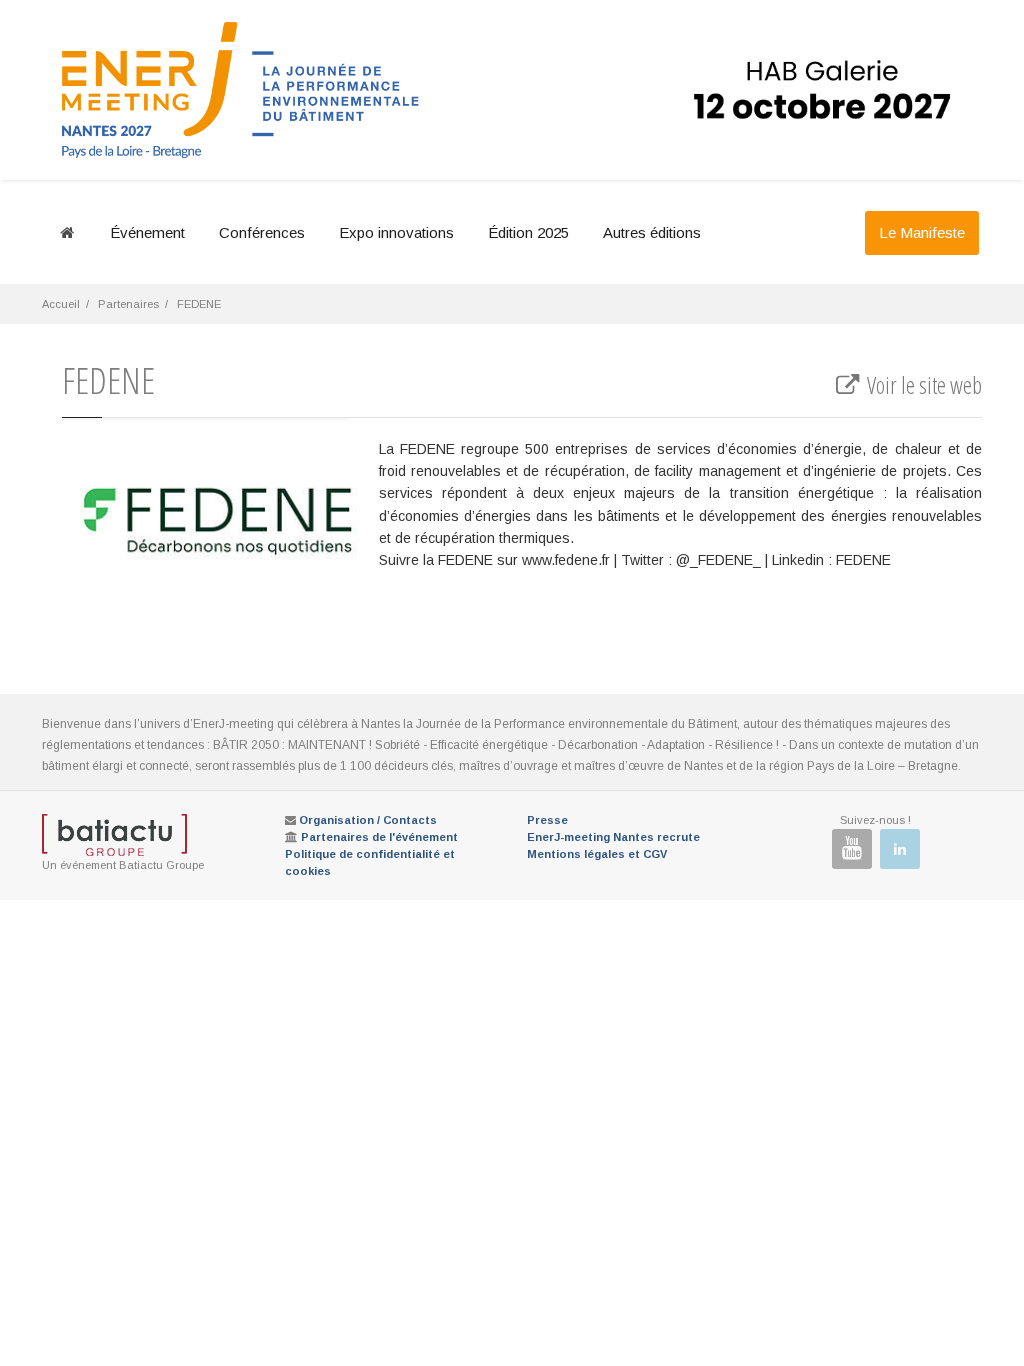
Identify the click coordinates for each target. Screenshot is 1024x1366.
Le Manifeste (922, 232)
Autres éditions (652, 232)
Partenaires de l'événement (379, 837)
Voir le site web (922, 385)
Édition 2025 (528, 232)
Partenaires (128, 304)
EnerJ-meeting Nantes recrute (613, 837)
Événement (147, 232)
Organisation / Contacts (368, 820)
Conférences (262, 232)
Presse (547, 820)
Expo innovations (396, 232)
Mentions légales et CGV (597, 854)
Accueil (61, 304)
